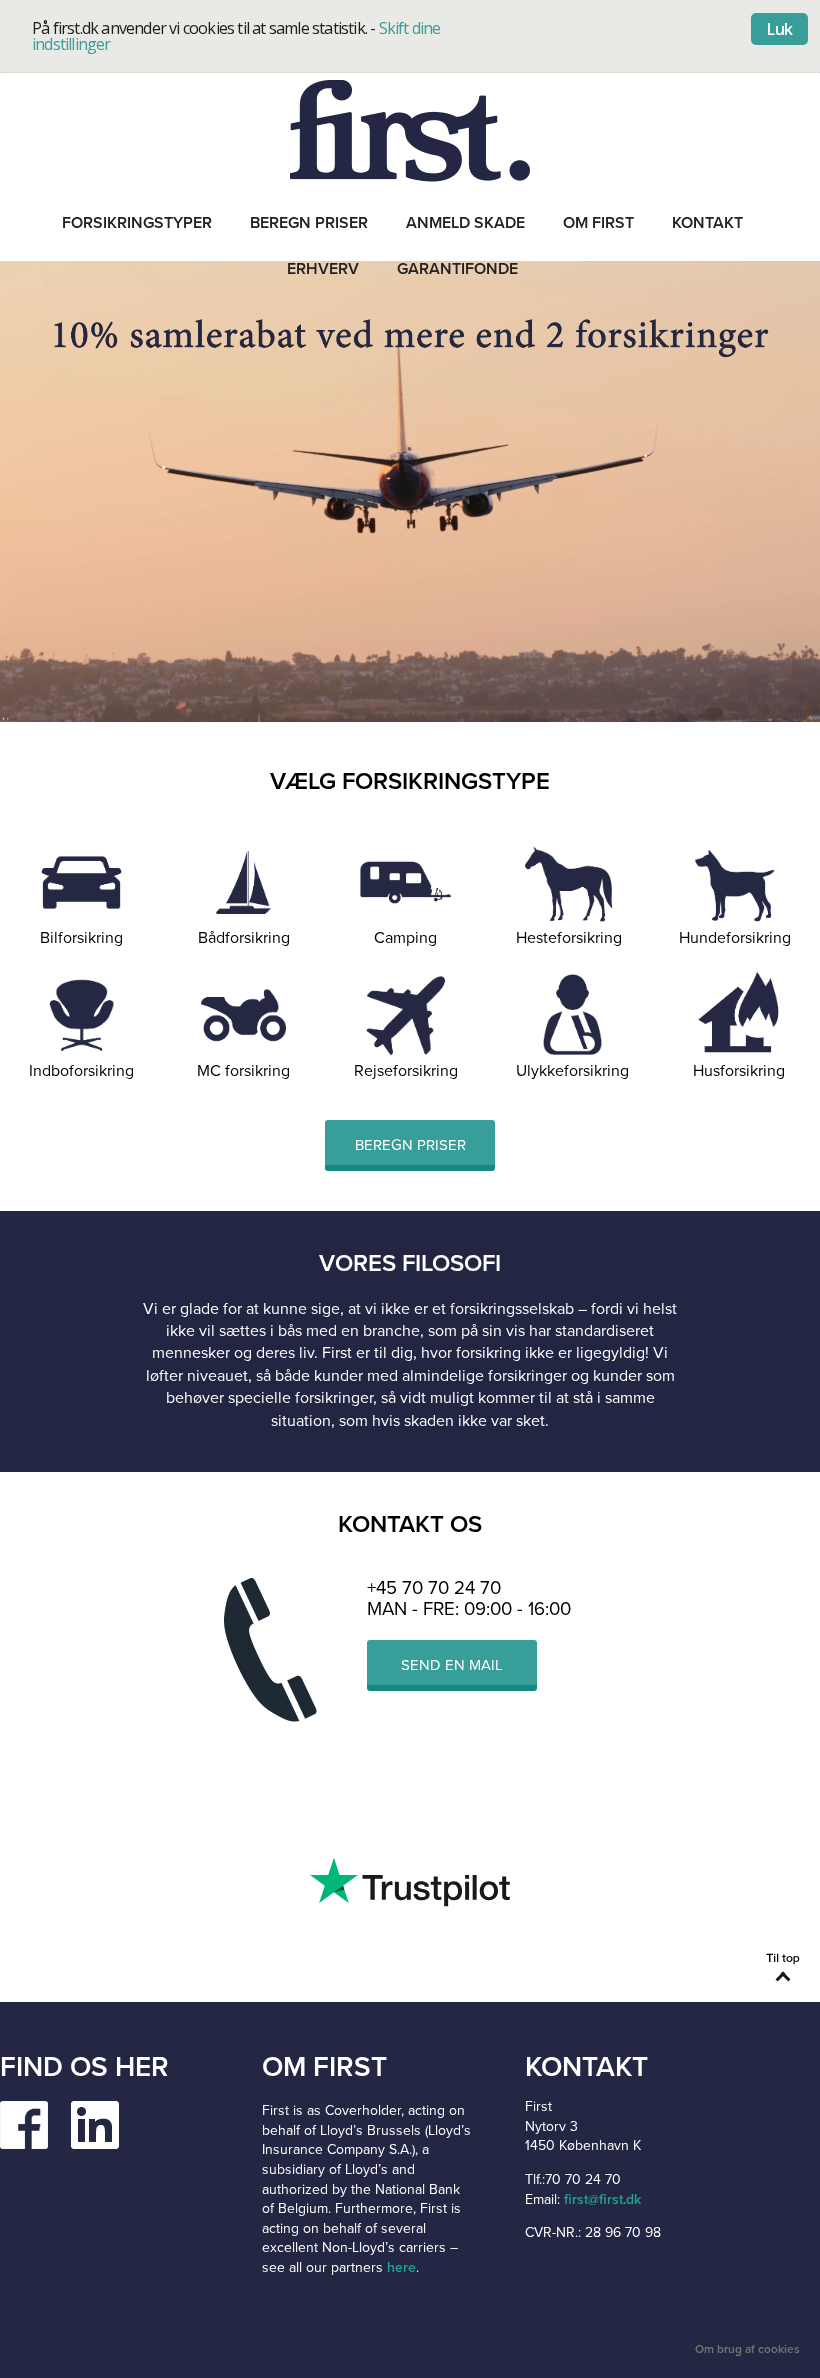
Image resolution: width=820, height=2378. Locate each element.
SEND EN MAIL (452, 1665)
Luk (779, 29)
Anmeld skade (465, 223)
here (401, 2267)
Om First (598, 223)
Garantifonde (457, 269)
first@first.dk (602, 2199)
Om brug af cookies (747, 2349)
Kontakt (707, 223)
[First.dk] (410, 130)
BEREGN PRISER (410, 1145)
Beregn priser (309, 223)
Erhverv (323, 269)
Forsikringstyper (137, 223)
